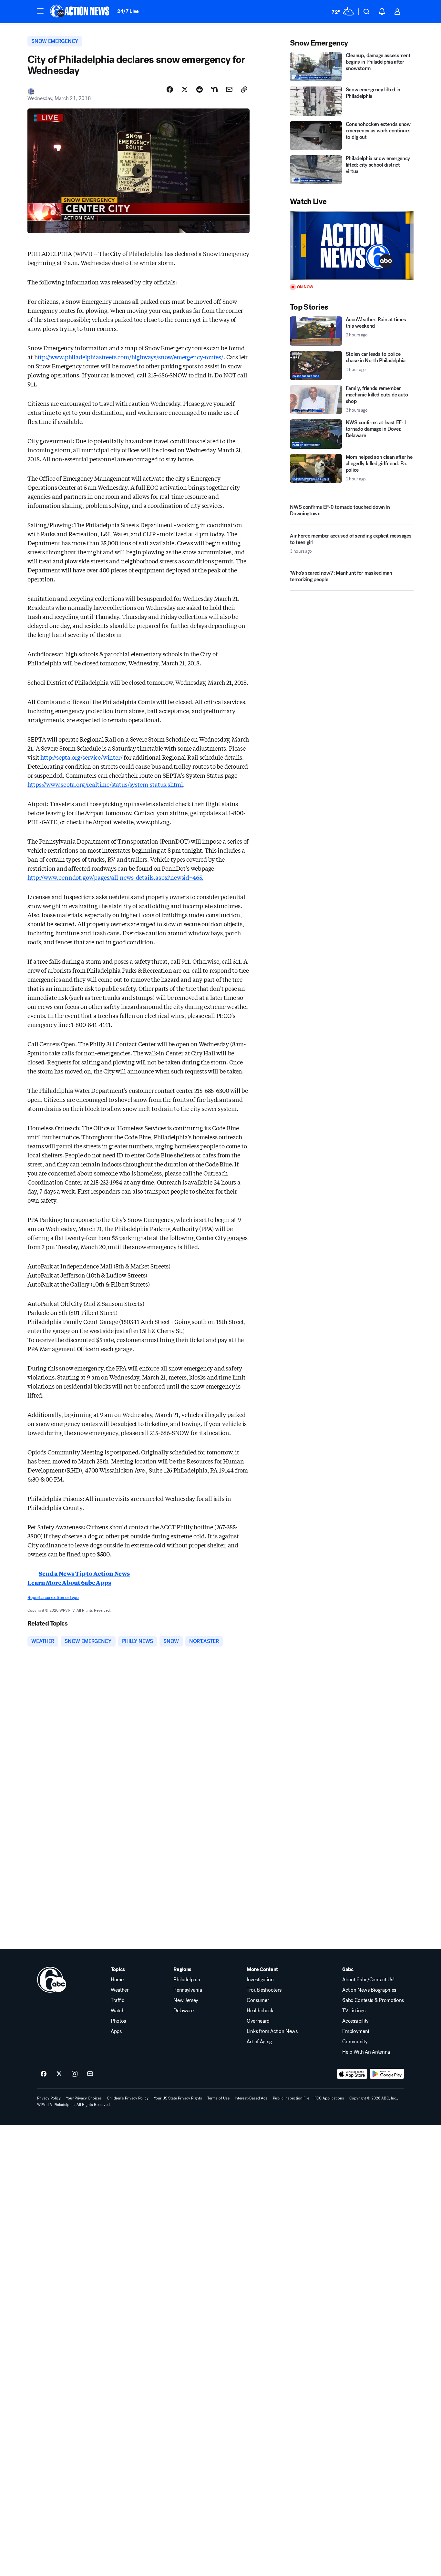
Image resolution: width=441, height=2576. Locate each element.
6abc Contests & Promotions (373, 2000)
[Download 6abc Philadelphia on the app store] (352, 2074)
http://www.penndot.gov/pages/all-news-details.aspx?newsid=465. (115, 877)
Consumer (258, 2000)
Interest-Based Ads (251, 2098)
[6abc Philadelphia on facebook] (44, 2074)
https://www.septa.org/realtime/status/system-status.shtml (105, 784)
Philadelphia (187, 1980)
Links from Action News (272, 2031)
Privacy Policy (49, 2098)
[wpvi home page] (52, 1980)
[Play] (352, 246)
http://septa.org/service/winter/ (82, 757)
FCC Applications (329, 2098)
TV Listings (354, 2011)
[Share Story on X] (185, 89)
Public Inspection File (291, 2098)
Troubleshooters (264, 1990)
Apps (116, 2031)
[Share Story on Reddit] (200, 89)
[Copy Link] (244, 89)
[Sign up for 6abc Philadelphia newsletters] (90, 2074)
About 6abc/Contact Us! (368, 1980)
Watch (118, 2011)
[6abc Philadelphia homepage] (80, 12)
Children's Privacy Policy (128, 2098)
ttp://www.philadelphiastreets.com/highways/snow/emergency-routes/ (131, 357)
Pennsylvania (188, 1990)
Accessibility (355, 2021)
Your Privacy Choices (84, 2098)
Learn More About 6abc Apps (69, 1582)
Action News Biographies (369, 1990)
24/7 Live (128, 11)
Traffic (118, 2000)
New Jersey (186, 2000)
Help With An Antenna (366, 2052)
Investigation (260, 1980)
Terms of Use (218, 2098)
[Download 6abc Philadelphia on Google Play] (387, 2074)
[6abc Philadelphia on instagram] (75, 2074)
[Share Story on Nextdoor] (214, 89)
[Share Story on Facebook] (170, 89)
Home (117, 1980)
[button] (40, 11)
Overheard (258, 2021)
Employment (356, 2031)
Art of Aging (259, 2042)
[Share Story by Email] (229, 89)
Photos (118, 2021)
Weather (120, 1990)
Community (355, 2042)
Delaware (183, 2011)
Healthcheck (260, 2011)
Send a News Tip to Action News (84, 1573)
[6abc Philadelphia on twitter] (59, 2074)
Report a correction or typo (53, 1598)
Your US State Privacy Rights (178, 2098)
